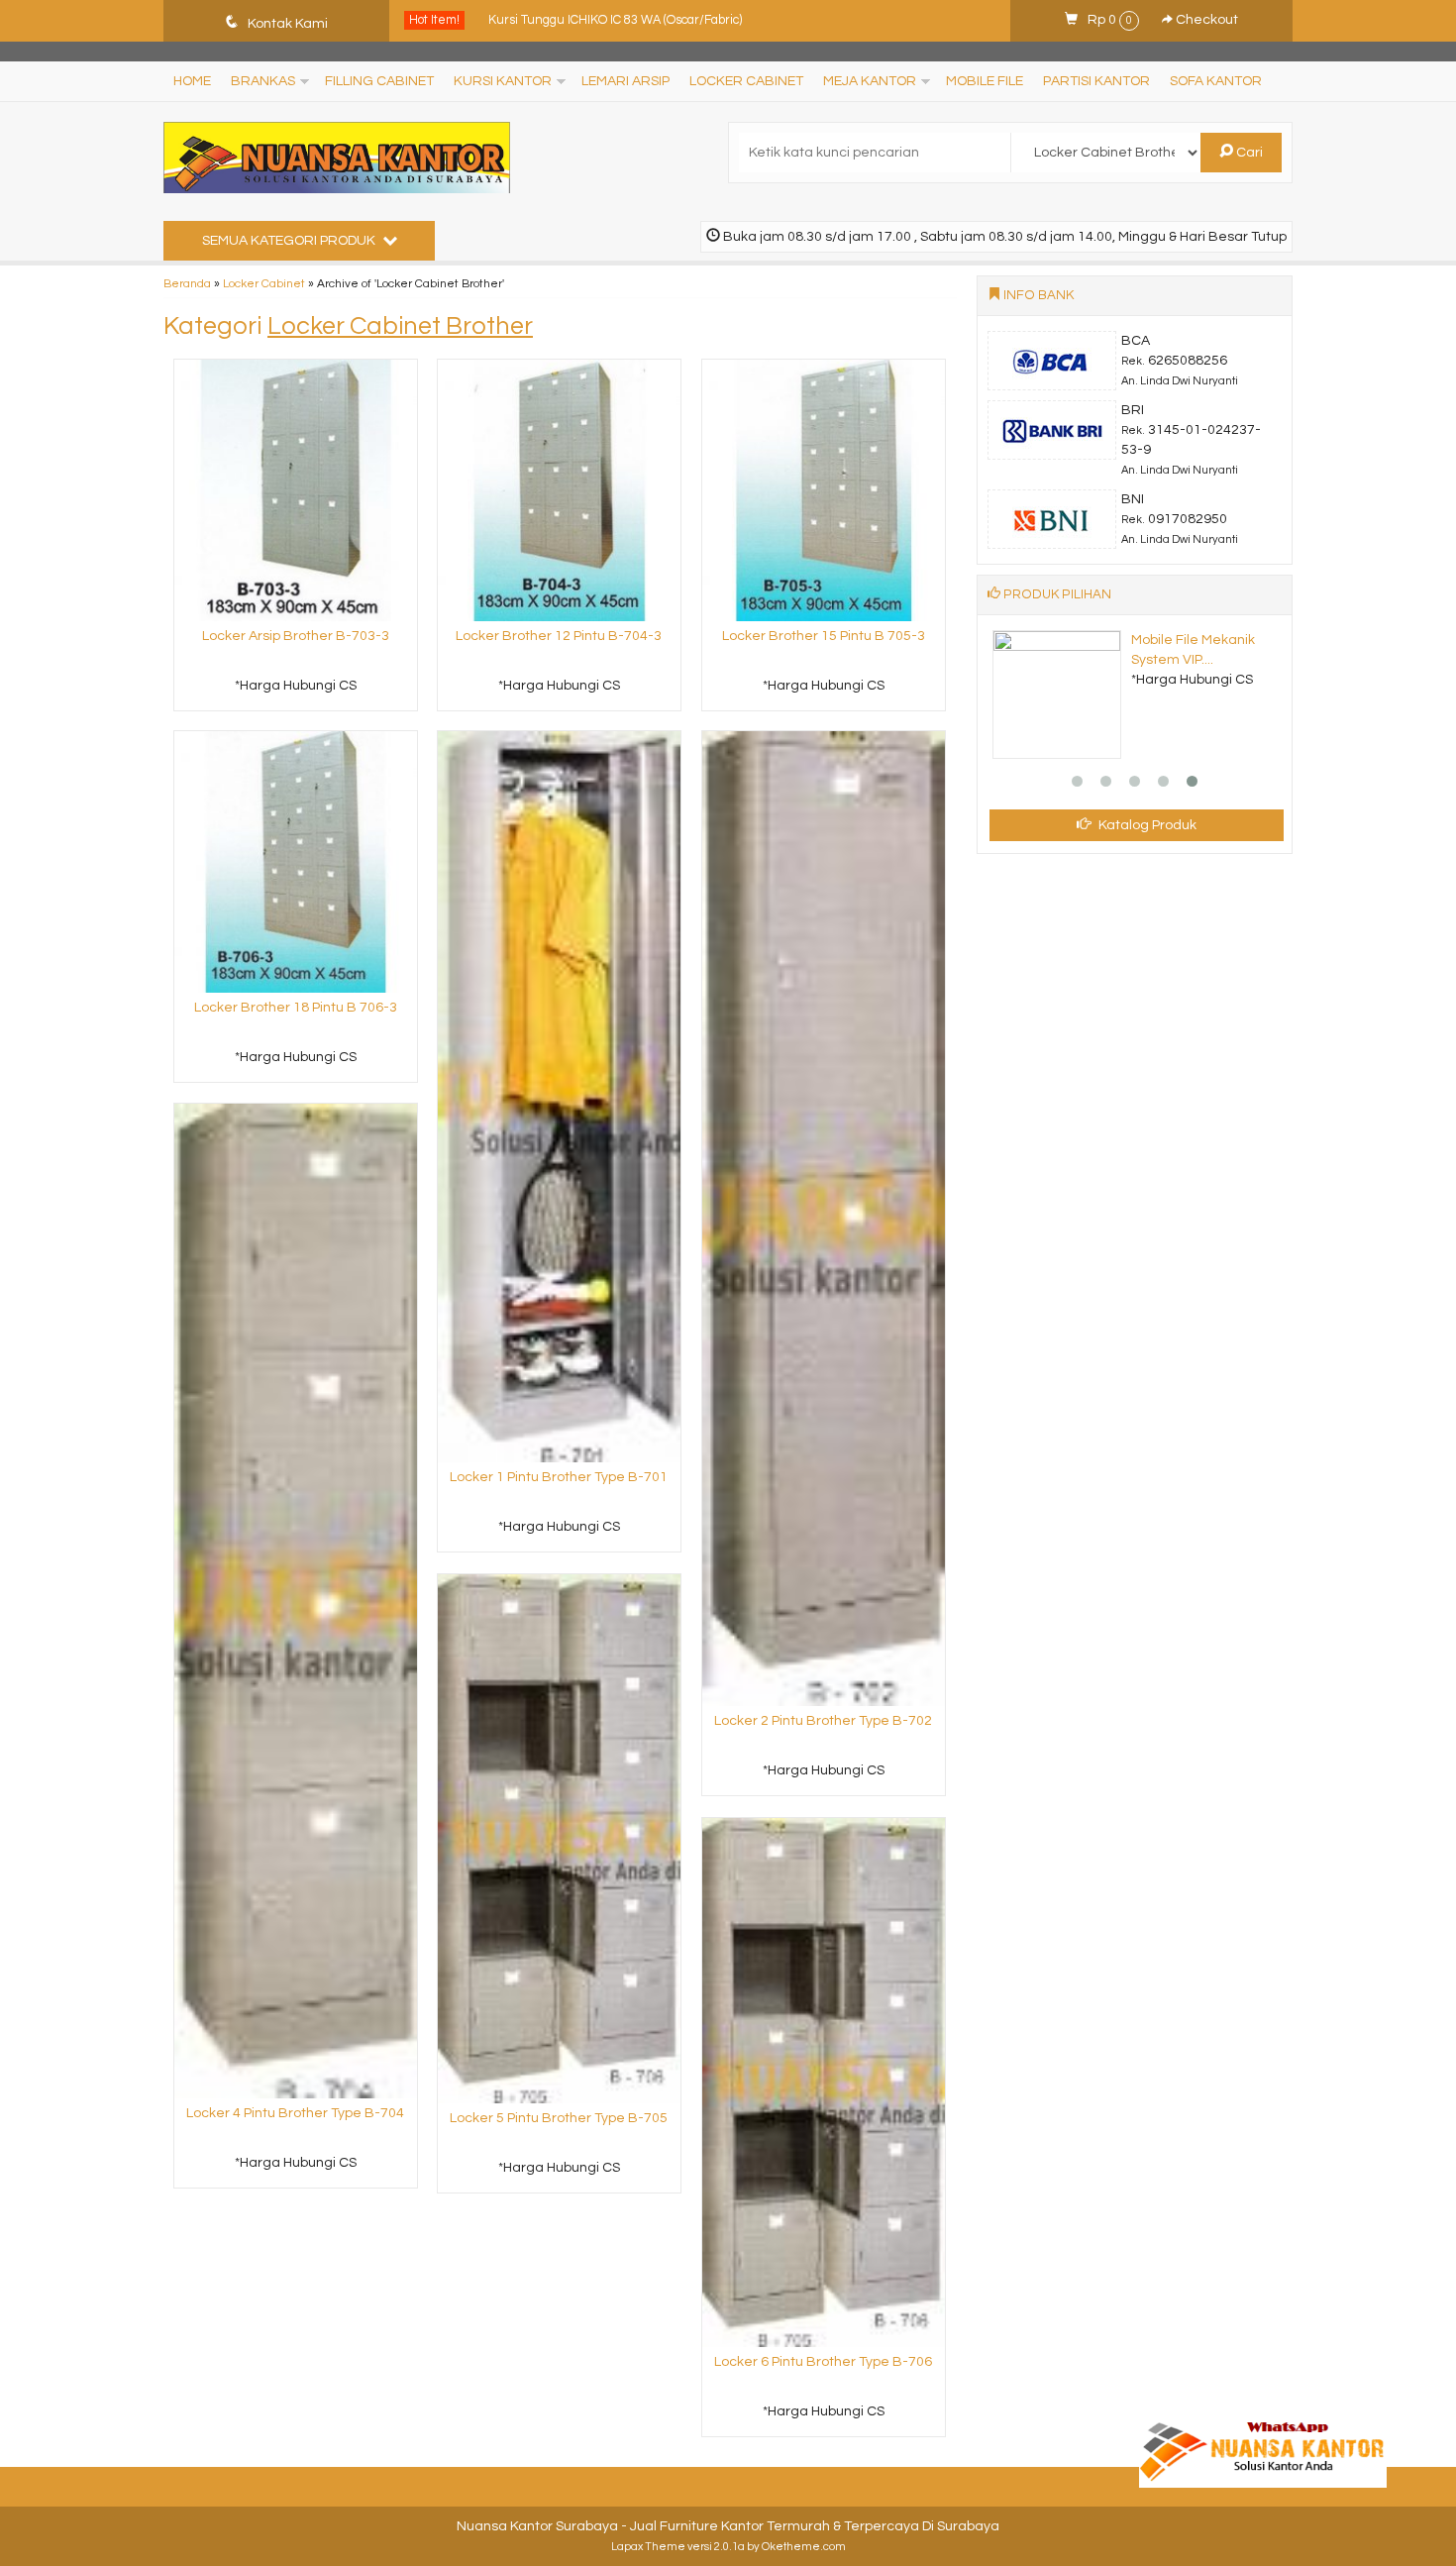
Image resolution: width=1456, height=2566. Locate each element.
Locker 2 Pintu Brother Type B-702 (823, 1721)
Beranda (187, 283)
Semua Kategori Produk (290, 241)
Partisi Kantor (1096, 81)
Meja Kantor (870, 81)
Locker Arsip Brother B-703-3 (296, 636)
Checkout (1205, 20)
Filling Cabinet (379, 81)
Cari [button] (1248, 153)
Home (192, 81)
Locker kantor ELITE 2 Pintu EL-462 (588, 20)
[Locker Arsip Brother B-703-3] (296, 489)
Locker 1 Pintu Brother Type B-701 (559, 1477)
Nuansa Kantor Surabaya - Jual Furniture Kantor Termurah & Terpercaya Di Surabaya (728, 2526)
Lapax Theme (648, 2547)
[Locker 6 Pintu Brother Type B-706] (824, 2083)
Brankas (263, 81)
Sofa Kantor (1216, 81)
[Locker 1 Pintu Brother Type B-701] (559, 1097)
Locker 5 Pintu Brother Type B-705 (559, 2118)
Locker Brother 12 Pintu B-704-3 (559, 636)
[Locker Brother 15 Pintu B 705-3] (824, 489)
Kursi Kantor (503, 81)
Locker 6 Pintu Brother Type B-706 (823, 2362)
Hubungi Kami (302, 695)
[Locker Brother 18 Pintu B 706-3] (296, 861)
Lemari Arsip (625, 81)
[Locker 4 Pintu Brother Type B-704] (296, 1601)
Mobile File (985, 81)
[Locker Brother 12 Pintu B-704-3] (559, 489)
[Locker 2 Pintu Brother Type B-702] (824, 1219)
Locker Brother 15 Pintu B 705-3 (824, 636)
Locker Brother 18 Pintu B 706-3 (296, 1008)
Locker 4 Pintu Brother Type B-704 (295, 2113)
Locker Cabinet (746, 81)
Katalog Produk (1146, 825)
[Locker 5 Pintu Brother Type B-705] (559, 1839)
